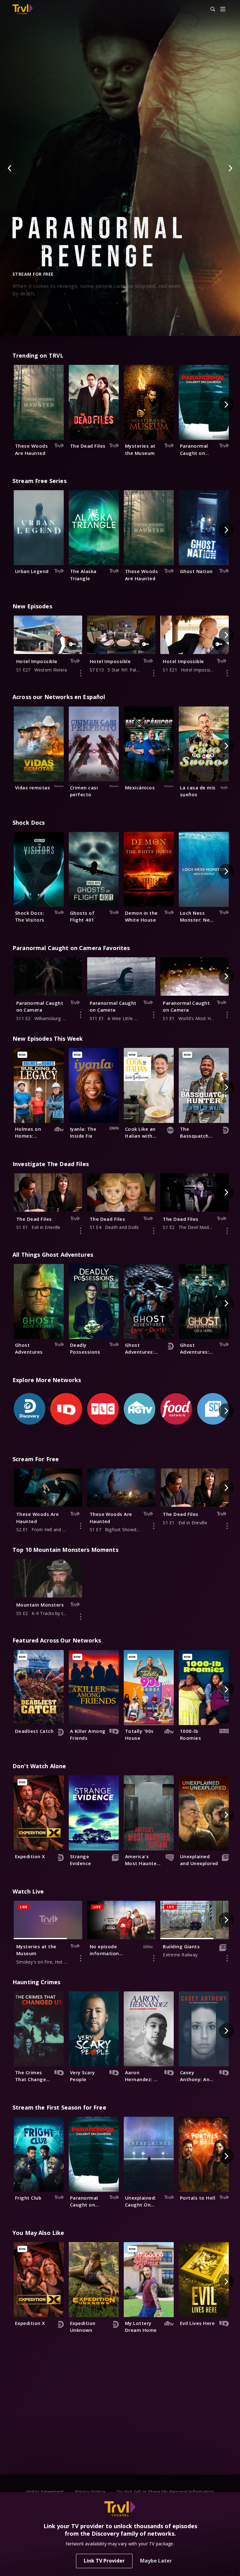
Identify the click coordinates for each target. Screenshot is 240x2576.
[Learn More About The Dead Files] (81, 1231)
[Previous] (10, 168)
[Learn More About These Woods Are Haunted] (81, 1526)
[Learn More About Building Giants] (227, 1958)
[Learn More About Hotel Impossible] (81, 673)
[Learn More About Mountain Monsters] (81, 1617)
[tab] (96, 327)
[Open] (223, 10)
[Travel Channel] (23, 9)
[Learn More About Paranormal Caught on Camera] (81, 1015)
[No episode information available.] (154, 1958)
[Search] (210, 9)
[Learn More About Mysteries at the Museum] (81, 1958)
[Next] (230, 168)
